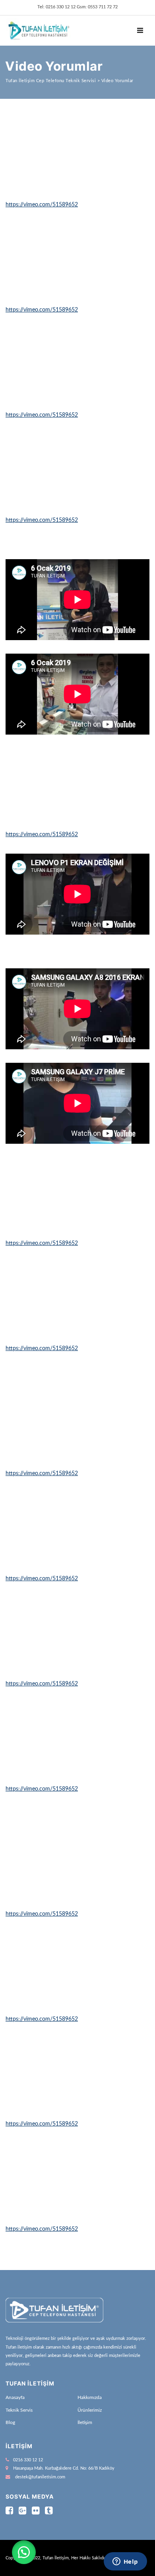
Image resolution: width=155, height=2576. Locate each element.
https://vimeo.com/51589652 (42, 205)
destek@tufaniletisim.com (40, 2477)
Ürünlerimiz (90, 2410)
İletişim (85, 2422)
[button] (24, 2552)
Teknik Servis (19, 2410)
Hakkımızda (90, 2397)
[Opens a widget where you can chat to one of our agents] (125, 2562)
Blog (10, 2422)
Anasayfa (15, 2397)
